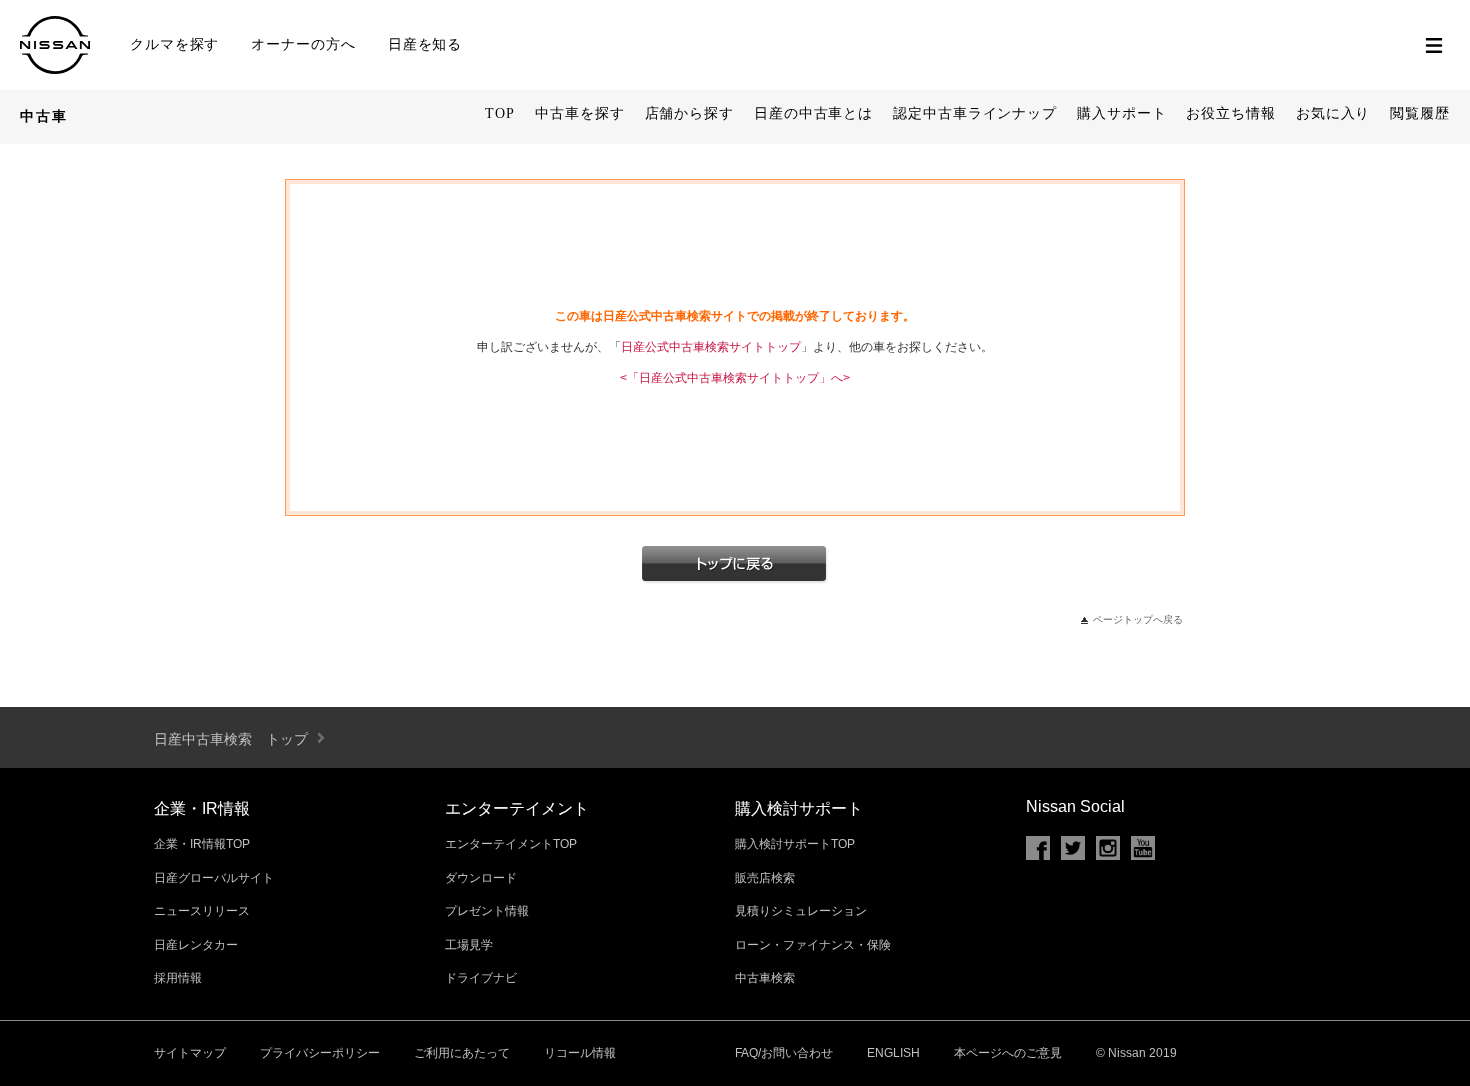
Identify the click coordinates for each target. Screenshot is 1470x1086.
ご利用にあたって (462, 1053)
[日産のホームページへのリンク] (55, 66)
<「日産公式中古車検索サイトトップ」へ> (735, 378)
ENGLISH (893, 1053)
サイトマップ (190, 1053)
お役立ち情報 (1230, 113)
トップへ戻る (735, 565)
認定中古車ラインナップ (975, 113)
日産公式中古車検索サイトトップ (711, 347)
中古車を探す (579, 113)
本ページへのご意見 (1008, 1053)
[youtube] (1143, 848)
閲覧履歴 (1420, 113)
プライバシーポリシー (320, 1053)
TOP (500, 113)
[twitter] (1073, 848)
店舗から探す (689, 113)
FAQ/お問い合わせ (784, 1053)
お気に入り (1333, 113)
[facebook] (1038, 848)
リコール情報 (580, 1053)
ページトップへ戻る (1138, 619)
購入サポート (1121, 113)
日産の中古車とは (813, 113)
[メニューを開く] (1434, 45)
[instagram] (1108, 848)
